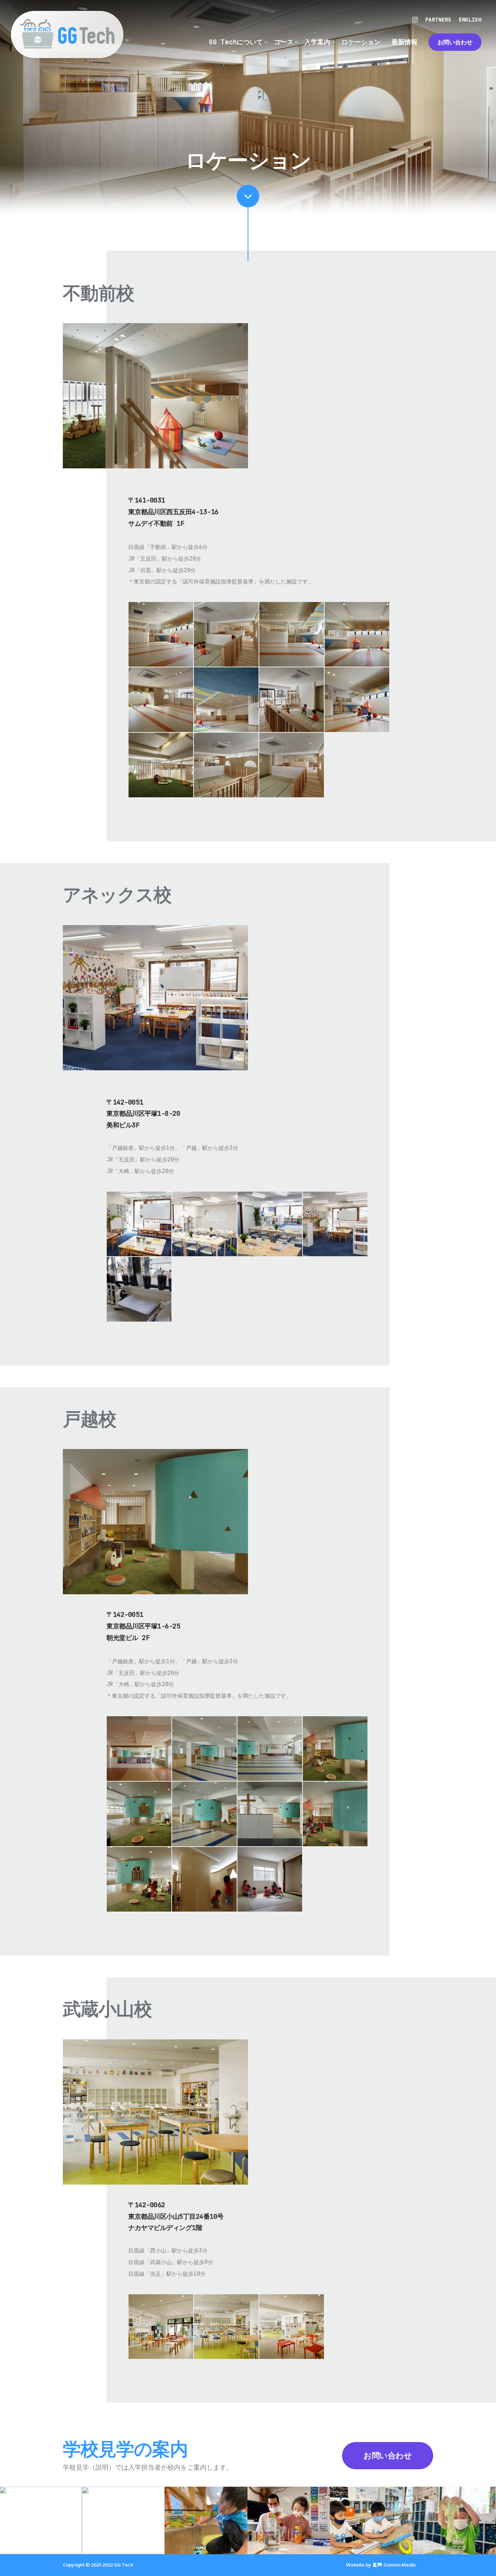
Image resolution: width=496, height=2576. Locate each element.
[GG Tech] (67, 34)
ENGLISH (470, 20)
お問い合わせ (455, 42)
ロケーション (361, 42)
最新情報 (404, 42)
